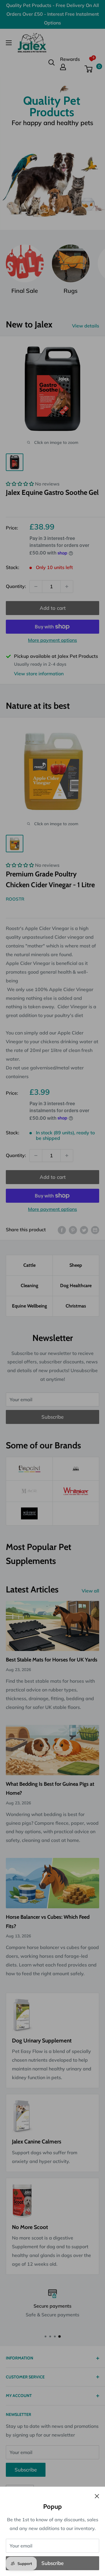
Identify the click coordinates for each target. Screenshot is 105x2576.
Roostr (15, 899)
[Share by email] (95, 1230)
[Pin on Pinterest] (73, 1230)
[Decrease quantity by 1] (36, 587)
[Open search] (52, 63)
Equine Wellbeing (29, 1306)
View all (90, 1591)
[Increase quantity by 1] (67, 587)
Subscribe (52, 2563)
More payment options (52, 640)
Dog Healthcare (76, 1286)
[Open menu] (9, 43)
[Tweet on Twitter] (84, 1230)
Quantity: (16, 586)
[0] (92, 69)
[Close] (97, 2496)
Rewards (70, 59)
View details (86, 326)
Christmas (76, 1306)
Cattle (29, 1265)
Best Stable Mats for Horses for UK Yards (52, 1660)
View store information (39, 674)
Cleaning (29, 1286)
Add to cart (53, 608)
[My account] (70, 67)
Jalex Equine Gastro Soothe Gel (52, 492)
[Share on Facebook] (62, 1230)
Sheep (76, 1265)
